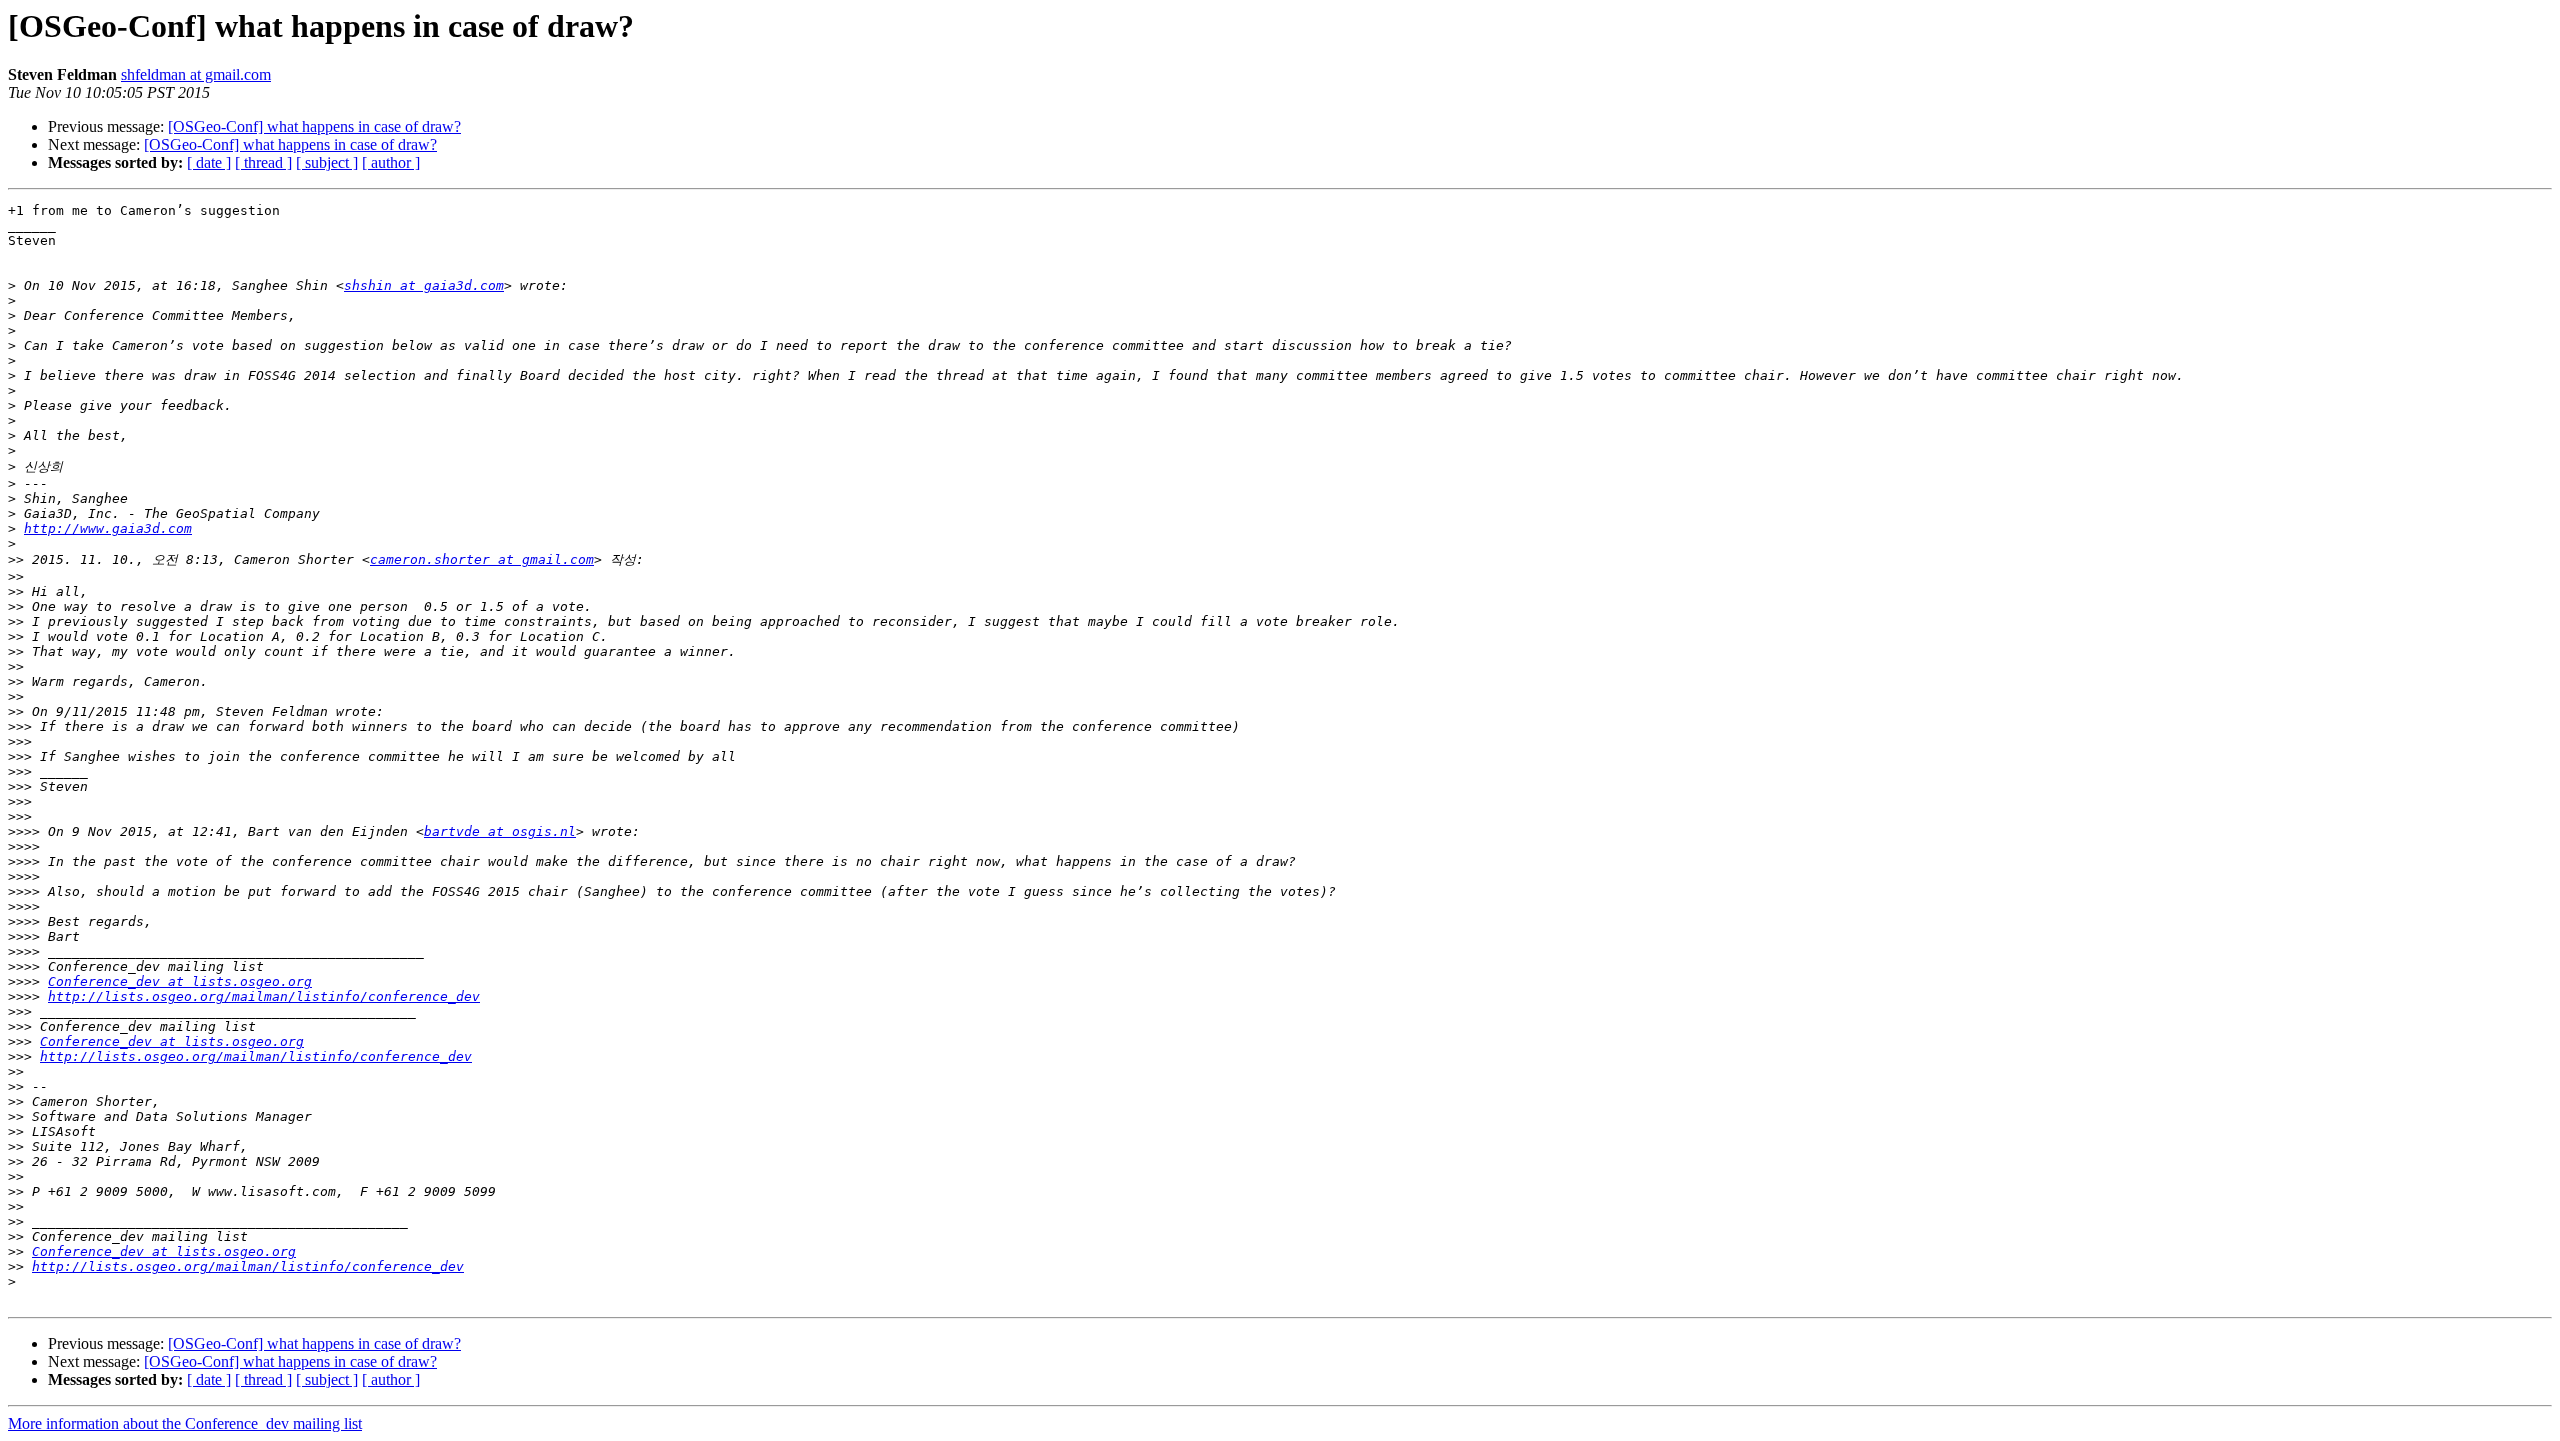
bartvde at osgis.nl (500, 831)
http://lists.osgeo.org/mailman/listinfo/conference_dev (264, 996)
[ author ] (391, 162)
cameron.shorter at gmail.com (482, 559)
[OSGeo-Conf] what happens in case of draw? (314, 126)
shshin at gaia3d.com (424, 285)
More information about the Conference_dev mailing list (185, 1423)
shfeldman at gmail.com (196, 74)
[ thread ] (263, 162)
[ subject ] (327, 162)
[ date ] (209, 162)
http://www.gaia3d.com (108, 528)
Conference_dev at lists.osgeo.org (180, 981)
